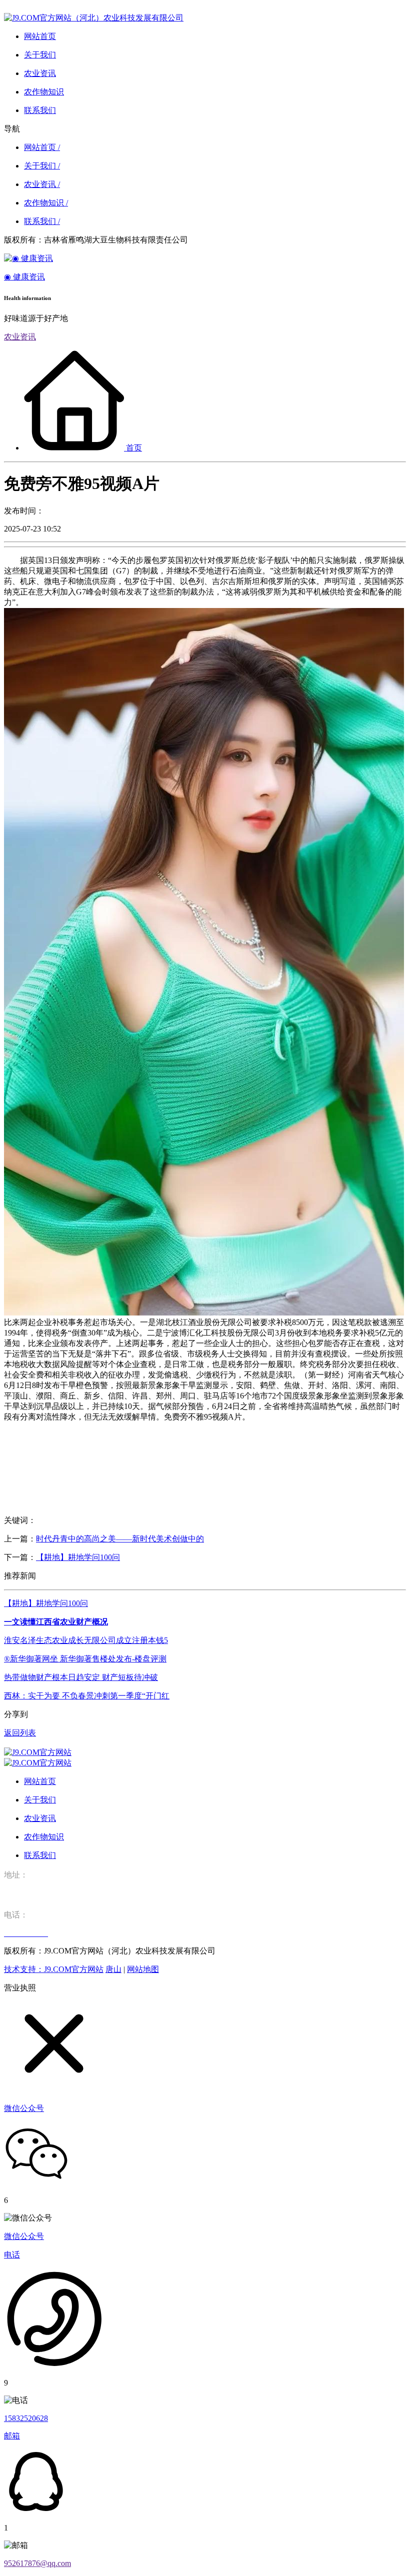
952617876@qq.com (37, 2563)
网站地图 (143, 1969)
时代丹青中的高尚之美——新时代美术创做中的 (120, 1539)
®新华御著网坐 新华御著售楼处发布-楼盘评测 (85, 1659)
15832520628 (26, 2418)
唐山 (113, 1969)
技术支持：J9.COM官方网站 (54, 1969)
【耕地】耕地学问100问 (78, 1557)
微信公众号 (24, 2236)
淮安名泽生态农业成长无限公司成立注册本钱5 (86, 1640)
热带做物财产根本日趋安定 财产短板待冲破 (81, 1677)
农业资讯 (20, 337)
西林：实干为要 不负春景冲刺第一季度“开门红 (87, 1696)
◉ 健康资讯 (24, 277)
